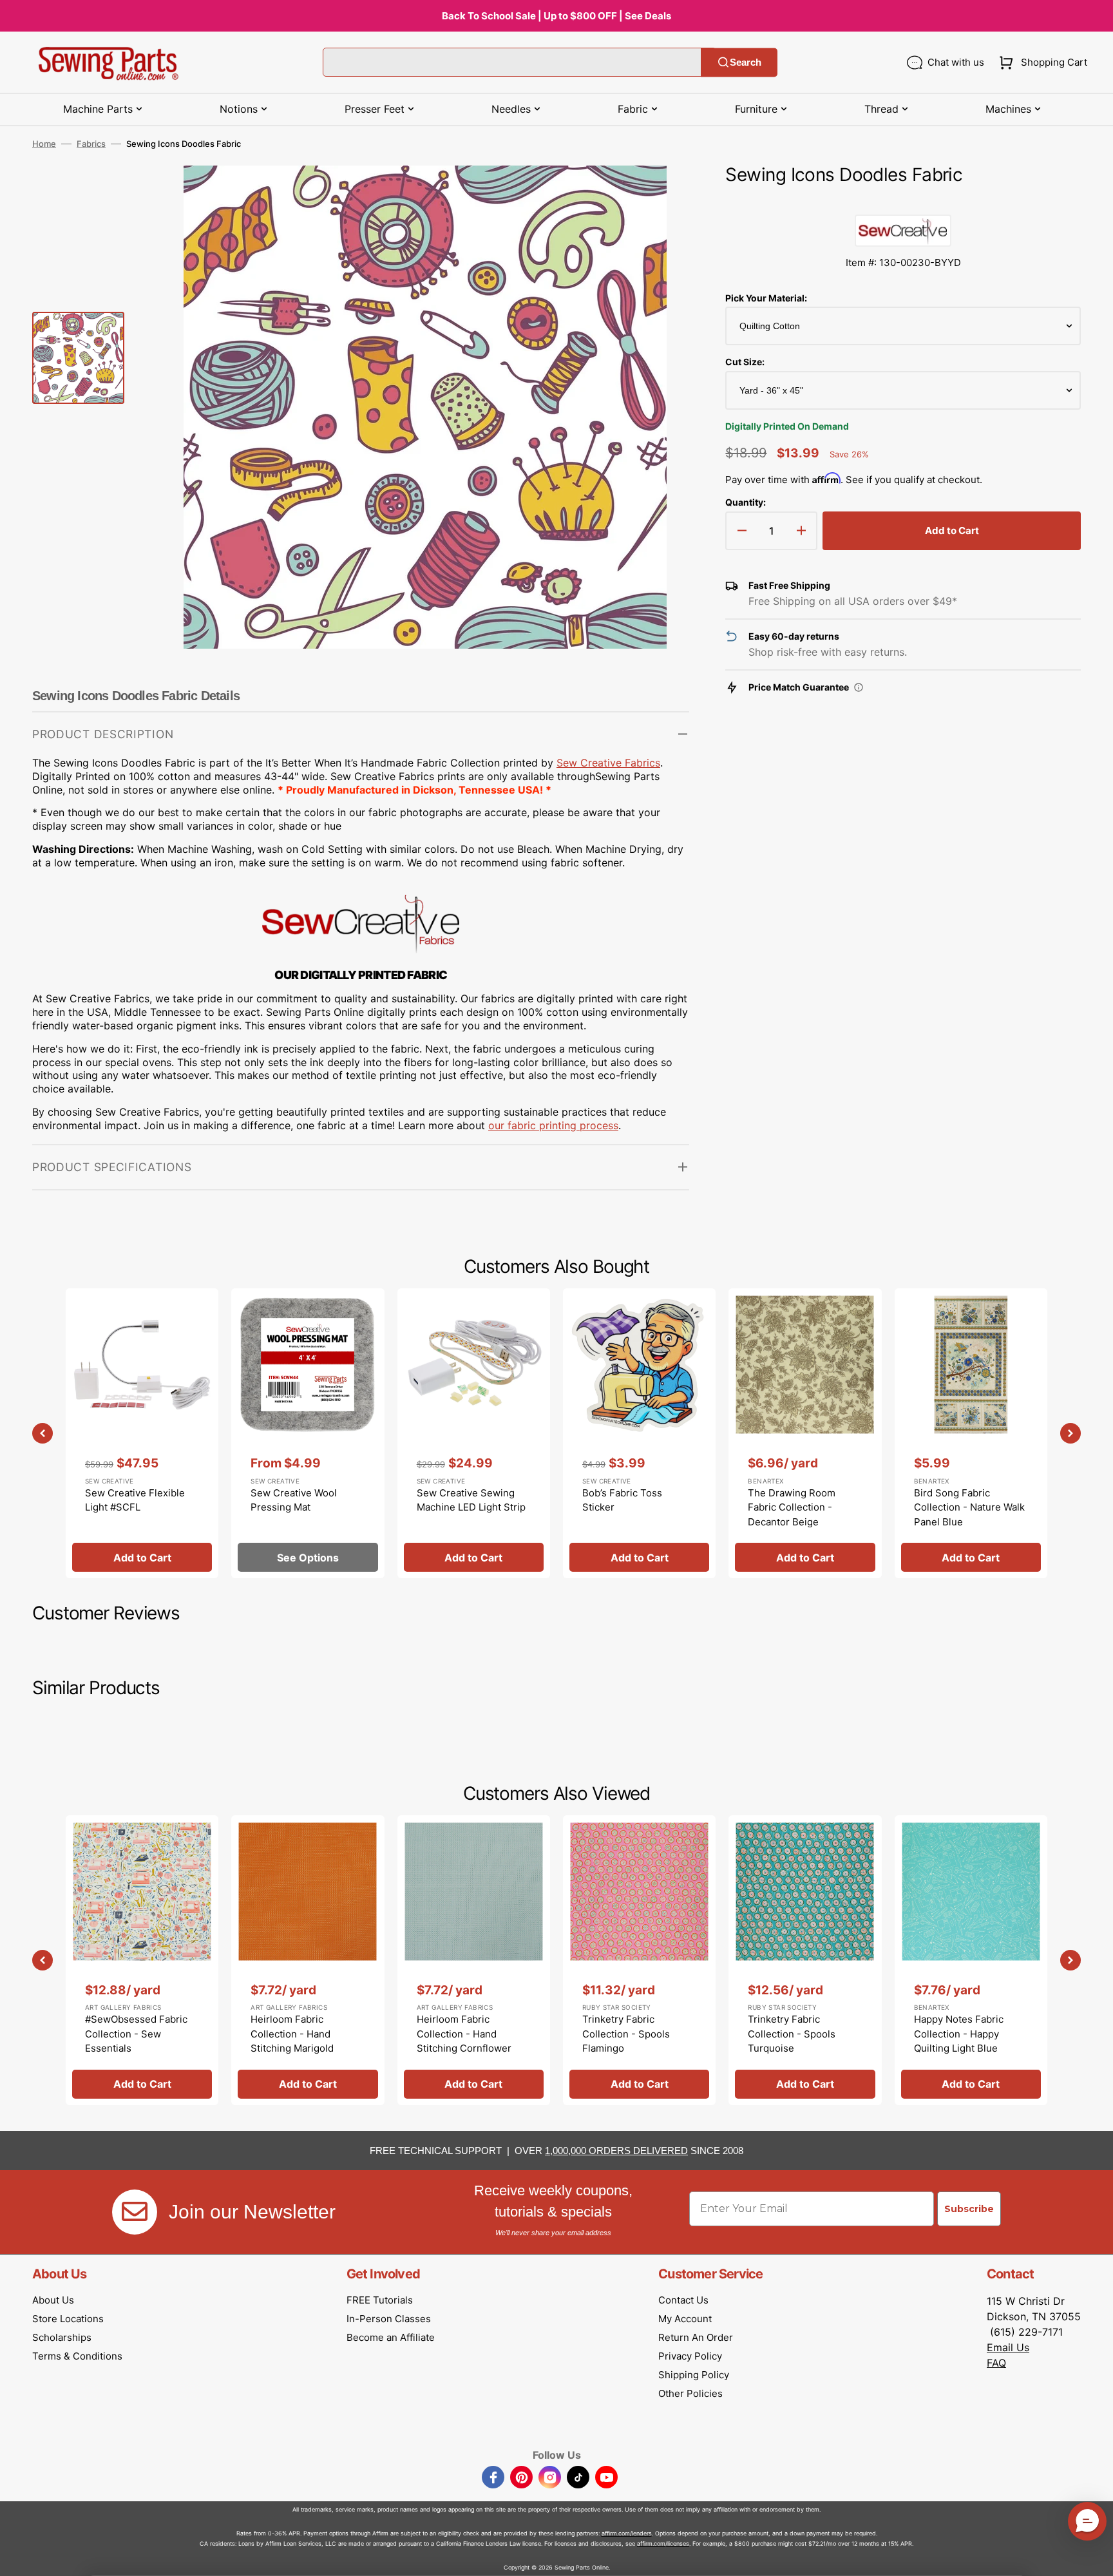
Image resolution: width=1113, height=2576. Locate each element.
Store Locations (68, 2319)
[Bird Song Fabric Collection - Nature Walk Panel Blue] (971, 1433)
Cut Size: (745, 362)
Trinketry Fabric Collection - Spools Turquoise (792, 2034)
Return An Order (696, 2337)
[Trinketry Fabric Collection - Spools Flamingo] (639, 1960)
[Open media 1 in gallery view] (660, 195)
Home (44, 144)
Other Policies (690, 2393)
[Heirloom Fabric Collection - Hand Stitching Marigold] (308, 1960)
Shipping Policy (694, 2375)
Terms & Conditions (77, 2356)
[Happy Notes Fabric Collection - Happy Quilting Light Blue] (971, 1960)
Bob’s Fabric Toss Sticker (622, 1500)
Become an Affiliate (391, 2337)
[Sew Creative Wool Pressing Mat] (308, 1433)
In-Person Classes (389, 2319)
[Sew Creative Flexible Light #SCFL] (142, 1433)
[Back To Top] (1094, 2557)
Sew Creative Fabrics (608, 763)
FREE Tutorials (380, 2300)
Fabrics (91, 144)
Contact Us (683, 2300)
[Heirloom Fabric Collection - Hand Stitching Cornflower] (474, 1960)
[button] (1041, 62)
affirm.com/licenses (663, 2543)
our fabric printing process (553, 1125)
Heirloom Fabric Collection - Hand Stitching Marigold (292, 2034)
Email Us (1008, 2347)
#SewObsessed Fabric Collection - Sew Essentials (136, 2034)
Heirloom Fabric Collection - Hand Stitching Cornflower (464, 2034)
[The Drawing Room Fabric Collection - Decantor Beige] (805, 1433)
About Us (53, 2300)
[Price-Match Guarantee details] (859, 687)
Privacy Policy (690, 2356)
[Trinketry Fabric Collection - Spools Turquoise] (805, 1960)
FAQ (996, 2363)
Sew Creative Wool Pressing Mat (294, 1500)
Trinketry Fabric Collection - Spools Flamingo (626, 2034)
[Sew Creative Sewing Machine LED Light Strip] (474, 1433)
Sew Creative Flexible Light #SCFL (135, 1500)
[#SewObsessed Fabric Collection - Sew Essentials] (142, 1960)
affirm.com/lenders (627, 2533)
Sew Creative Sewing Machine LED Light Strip (471, 1500)
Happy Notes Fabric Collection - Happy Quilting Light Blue (959, 2034)
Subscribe (969, 2209)
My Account (685, 2319)
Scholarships (62, 2337)
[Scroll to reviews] (903, 202)
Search (746, 62)
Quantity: (746, 502)
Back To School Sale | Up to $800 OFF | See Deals (556, 16)
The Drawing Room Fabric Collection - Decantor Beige (792, 1507)
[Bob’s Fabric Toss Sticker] (639, 1433)
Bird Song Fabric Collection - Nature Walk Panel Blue (969, 1507)
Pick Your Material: (766, 298)
